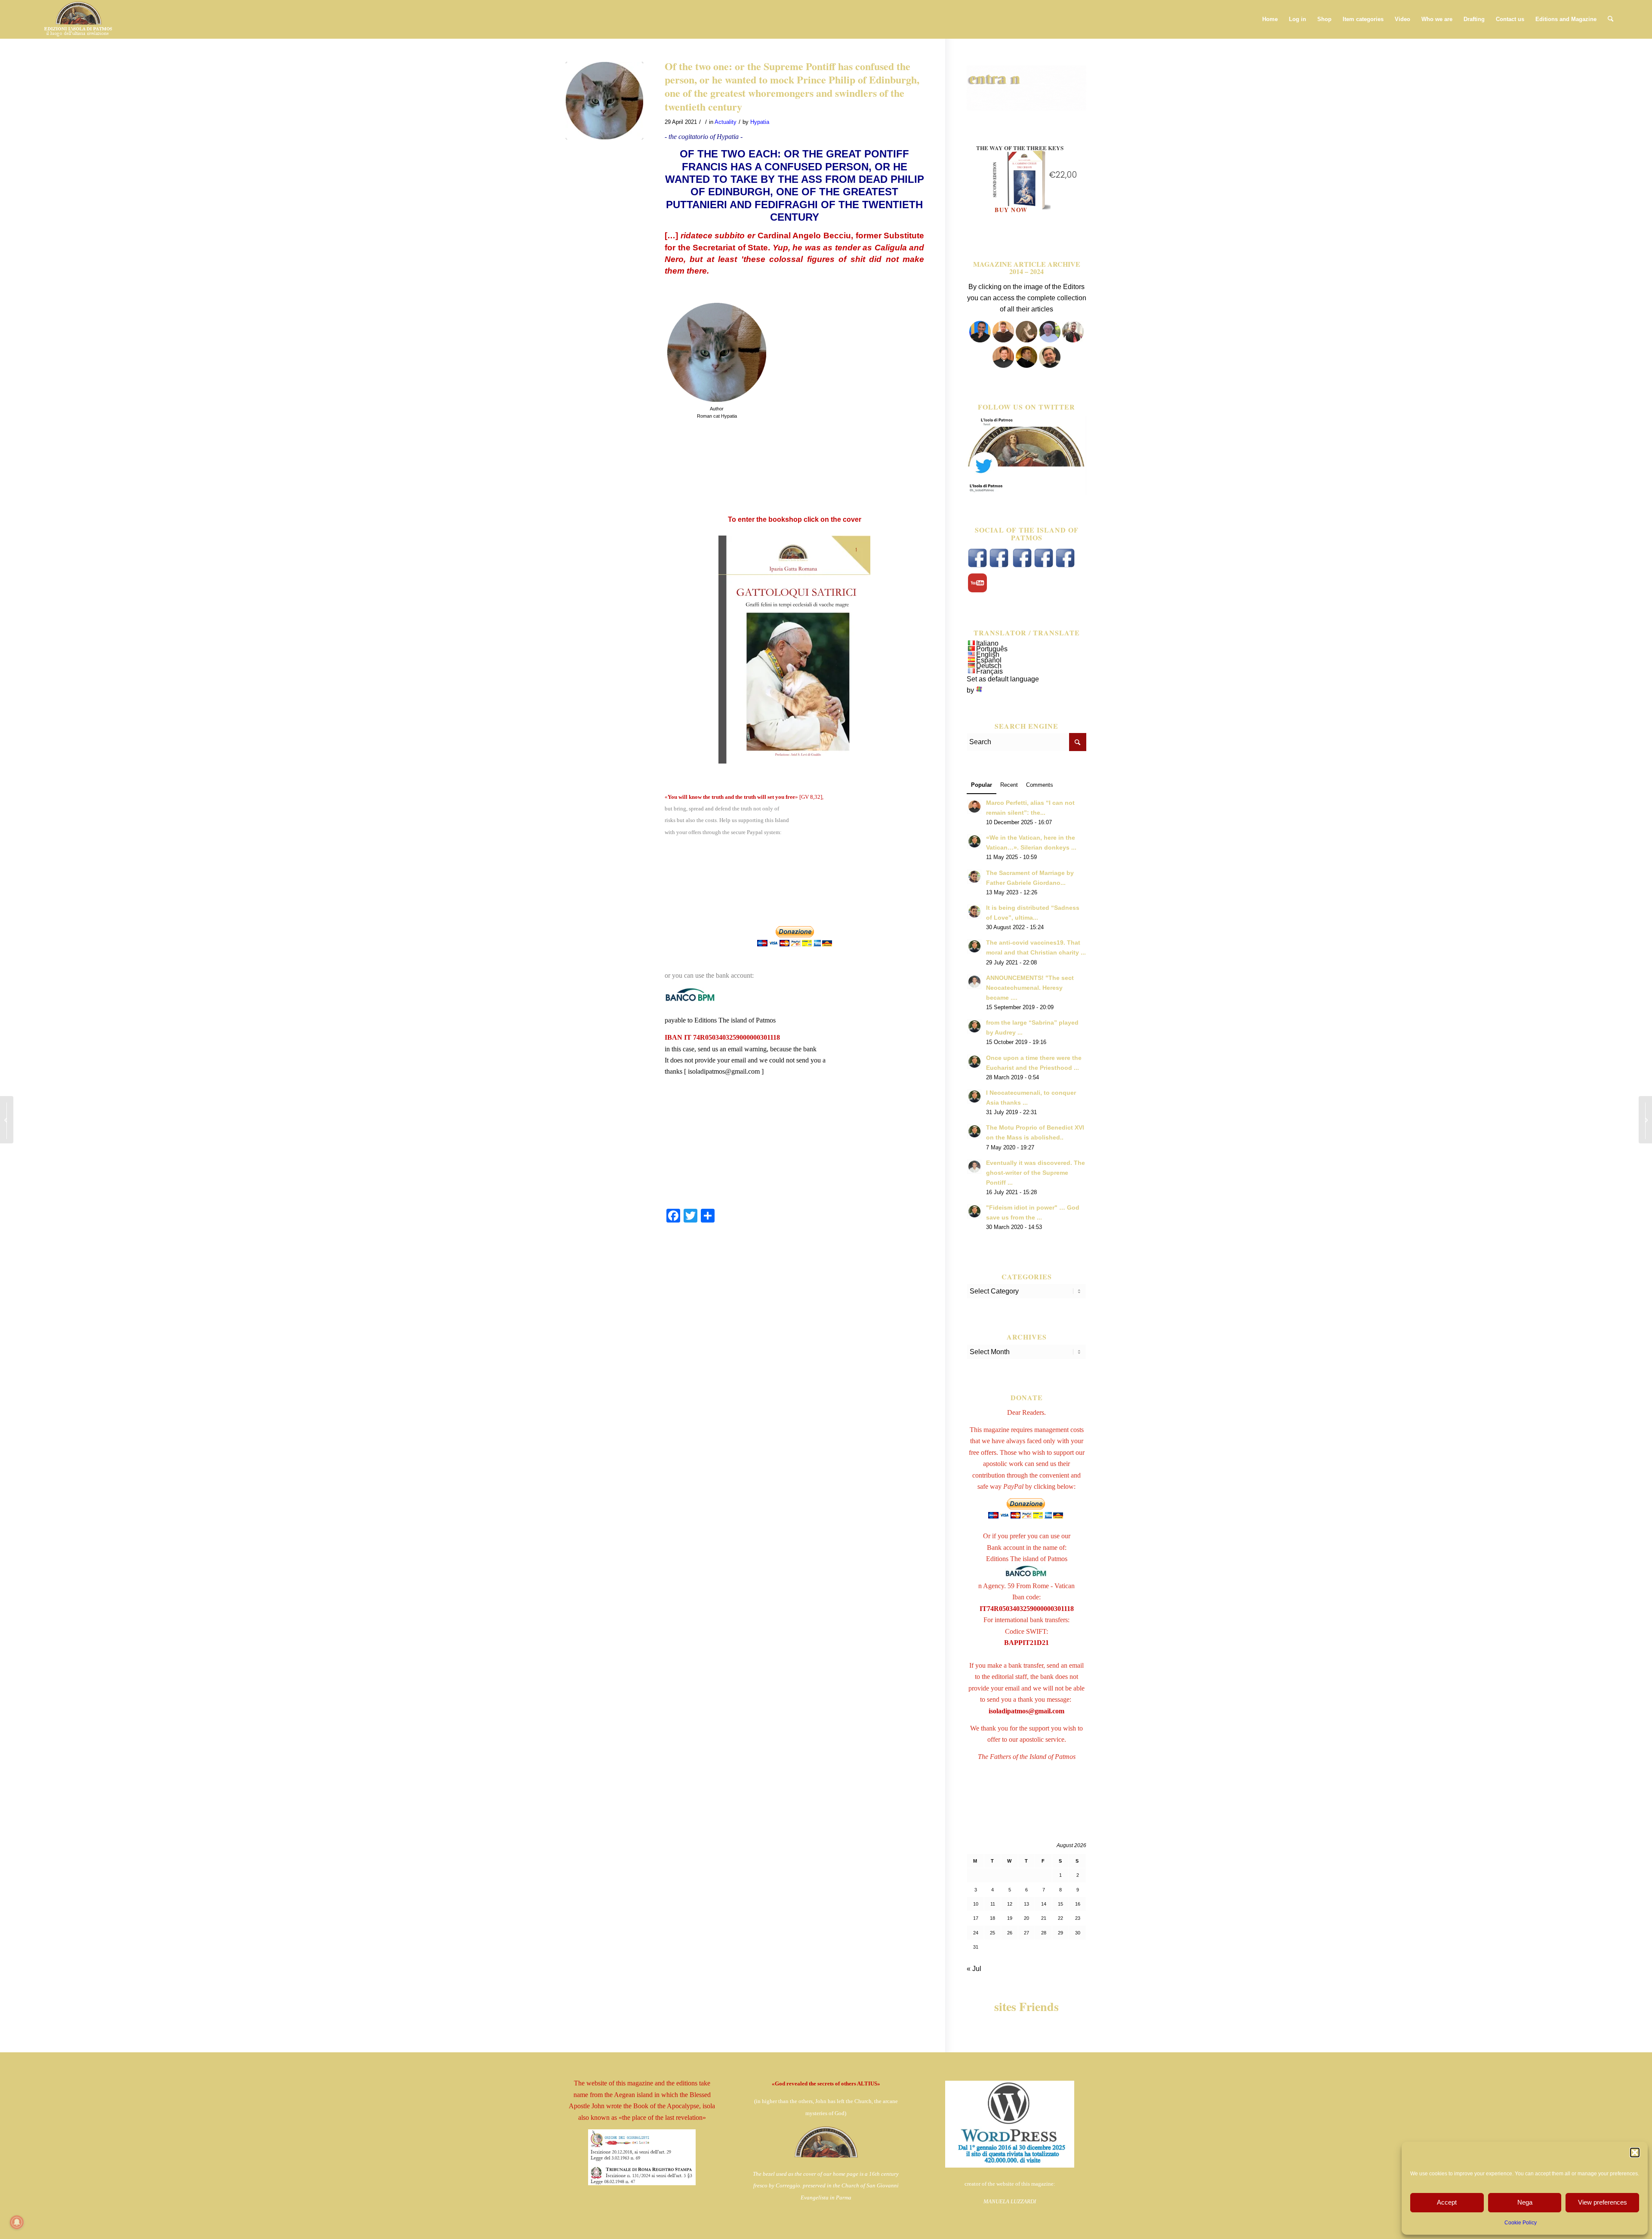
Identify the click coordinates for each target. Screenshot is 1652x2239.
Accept (1447, 2202)
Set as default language (1003, 679)
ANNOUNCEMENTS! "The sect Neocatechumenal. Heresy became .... (1030, 988)
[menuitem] (1270, 19)
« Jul (974, 1969)
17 (976, 1918)
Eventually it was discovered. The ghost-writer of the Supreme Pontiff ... (1036, 1173)
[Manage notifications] (17, 2222)
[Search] (1610, 19)
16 (1078, 1904)
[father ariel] (1003, 365)
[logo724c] (78, 19)
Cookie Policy (1521, 2223)
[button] (1635, 2153)
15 (1060, 1904)
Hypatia (760, 122)
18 (992, 1918)
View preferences (1603, 2202)
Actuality (726, 122)
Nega (1525, 2202)
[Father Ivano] (980, 340)
